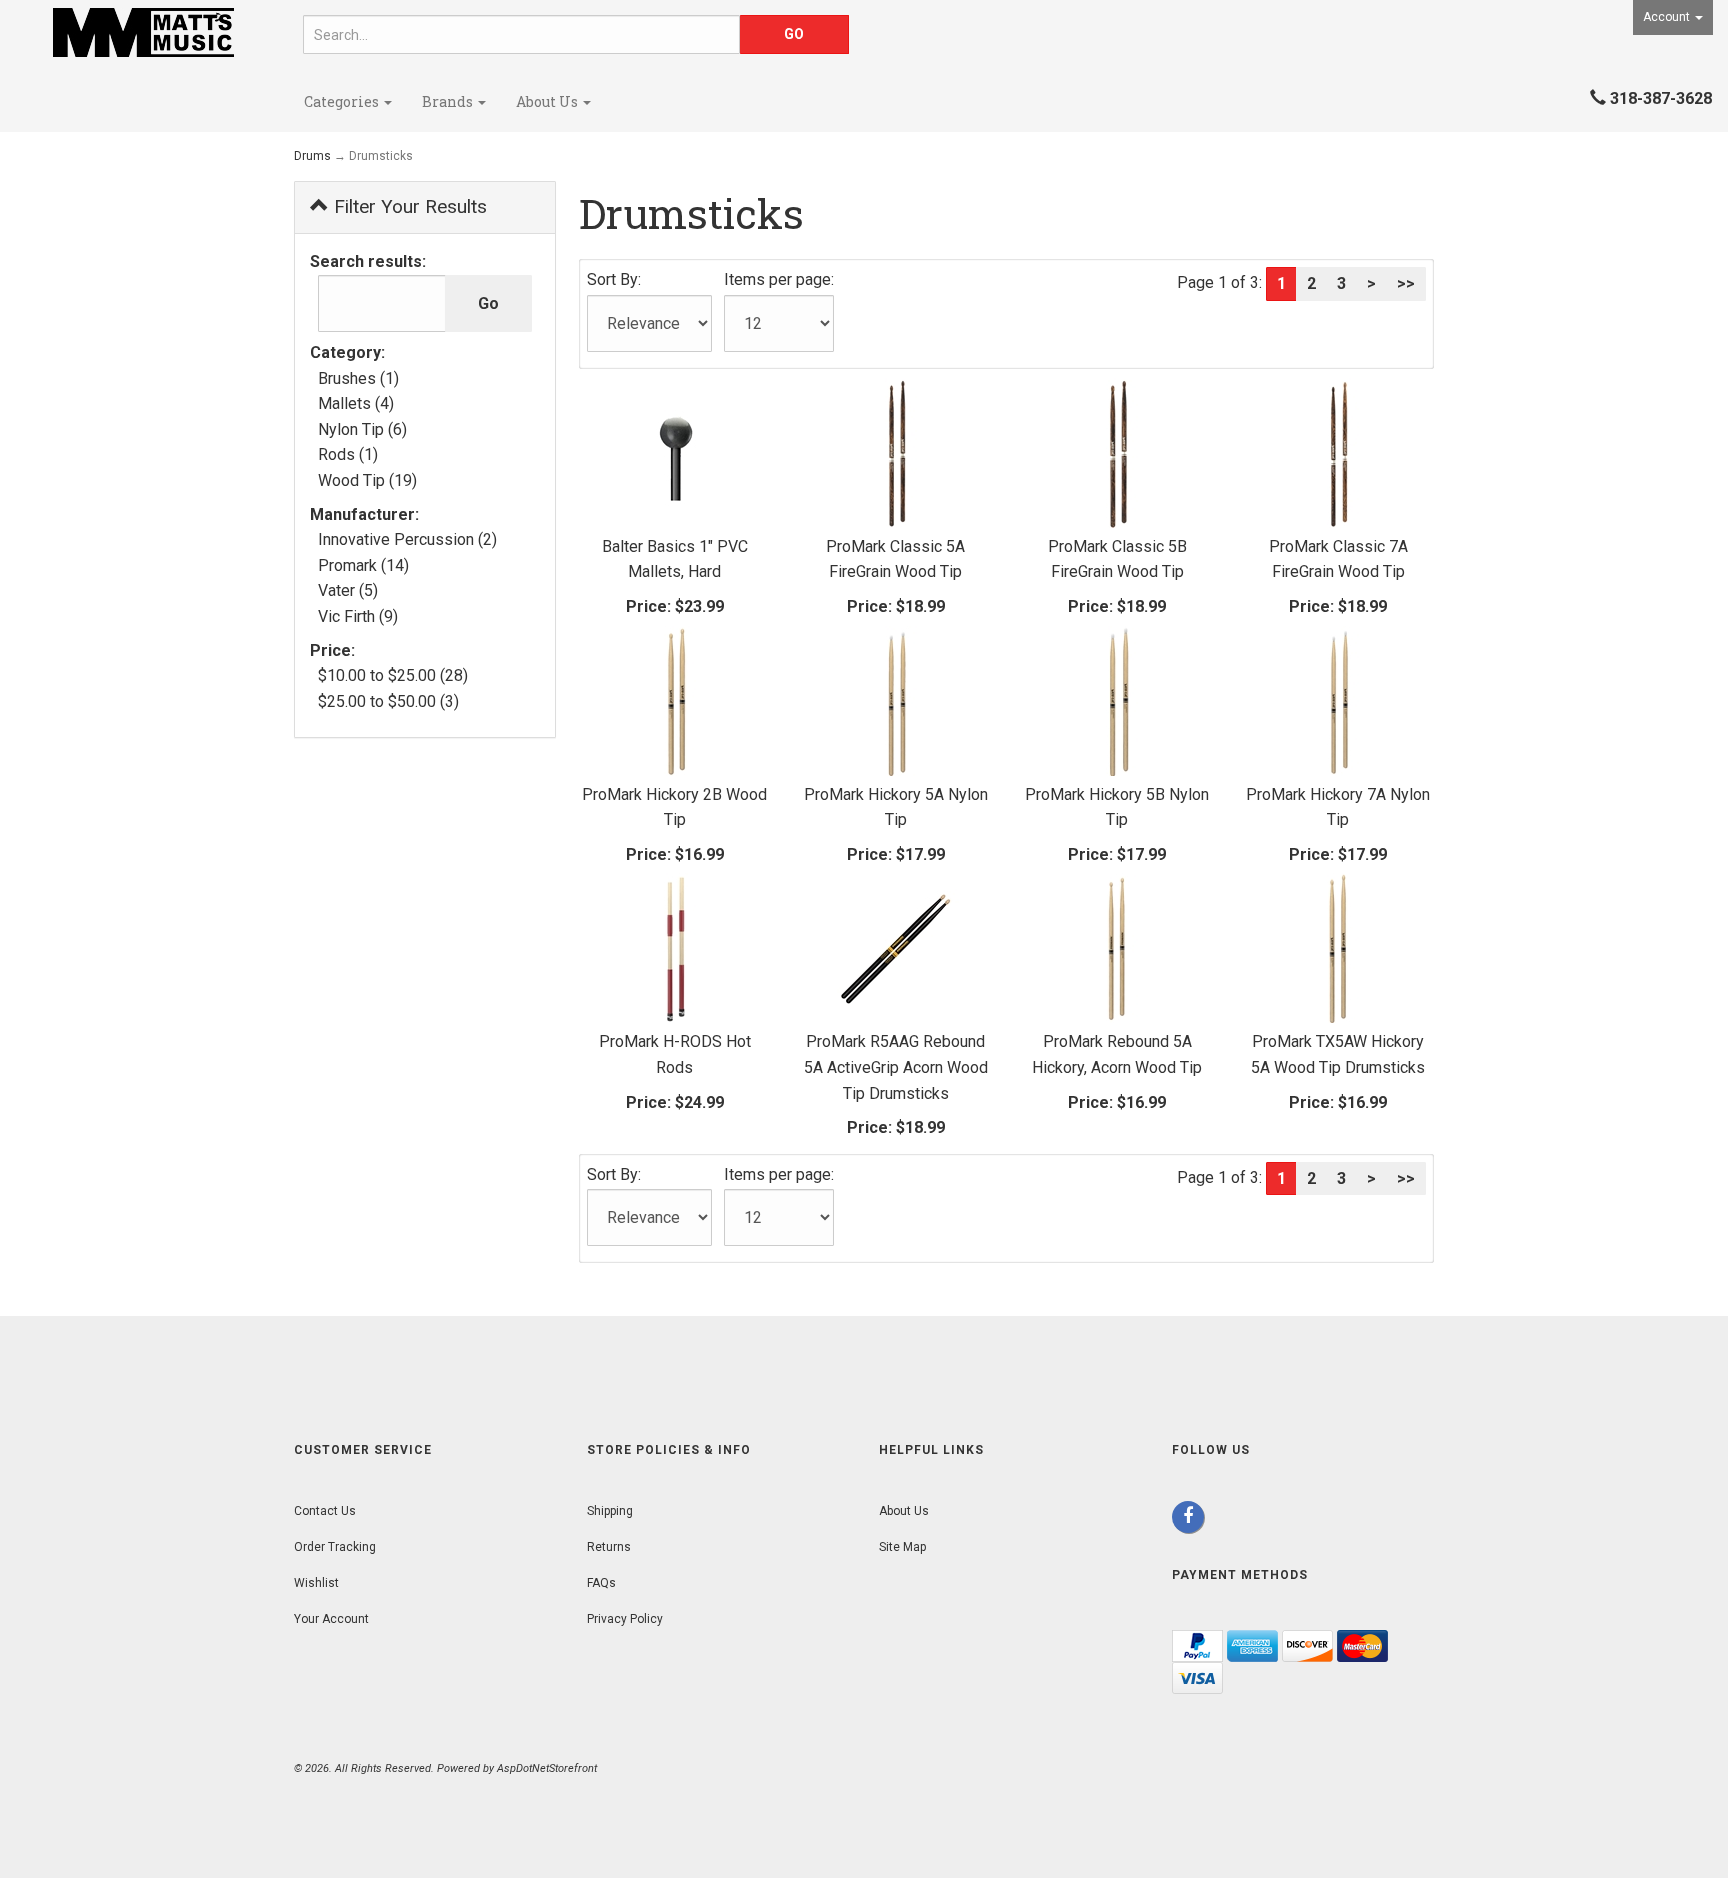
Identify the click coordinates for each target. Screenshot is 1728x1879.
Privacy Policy (625, 1619)
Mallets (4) (356, 403)
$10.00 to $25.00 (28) (393, 675)
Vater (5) (348, 590)
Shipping (610, 1511)
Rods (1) (348, 454)
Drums (312, 156)
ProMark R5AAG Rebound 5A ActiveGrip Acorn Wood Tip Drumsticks (896, 1067)
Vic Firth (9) (358, 616)
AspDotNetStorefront (547, 1768)
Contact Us (325, 1511)
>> (1406, 283)
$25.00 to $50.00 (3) (388, 701)
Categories (343, 101)
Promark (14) (363, 565)
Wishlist (316, 1583)
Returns (609, 1547)
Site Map (902, 1547)
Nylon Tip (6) (362, 429)
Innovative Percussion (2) (407, 539)
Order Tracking (335, 1547)
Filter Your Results (408, 206)
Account (1668, 17)
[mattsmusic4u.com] (144, 32)
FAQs (601, 1583)
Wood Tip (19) (367, 480)
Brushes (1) (358, 378)
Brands (449, 101)
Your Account (331, 1619)
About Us (548, 101)
